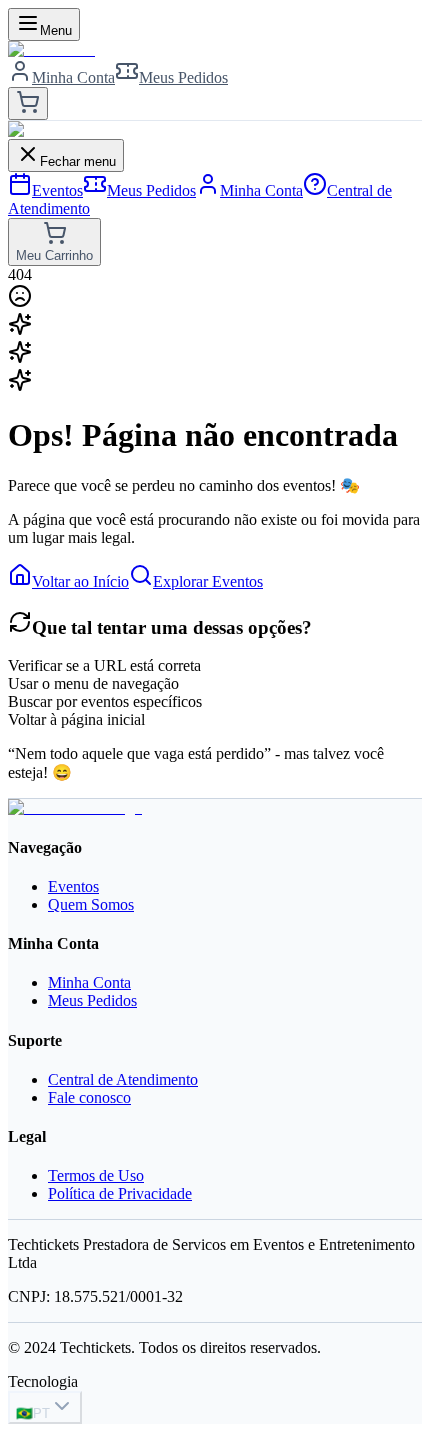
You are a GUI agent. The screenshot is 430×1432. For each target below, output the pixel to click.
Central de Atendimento (123, 1079)
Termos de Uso (96, 1175)
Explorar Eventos (208, 581)
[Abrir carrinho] (28, 103)
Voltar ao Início (80, 581)
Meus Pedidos (92, 1000)
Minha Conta (89, 982)
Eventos (73, 886)
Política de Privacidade (120, 1193)
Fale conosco (89, 1097)
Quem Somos (91, 904)
